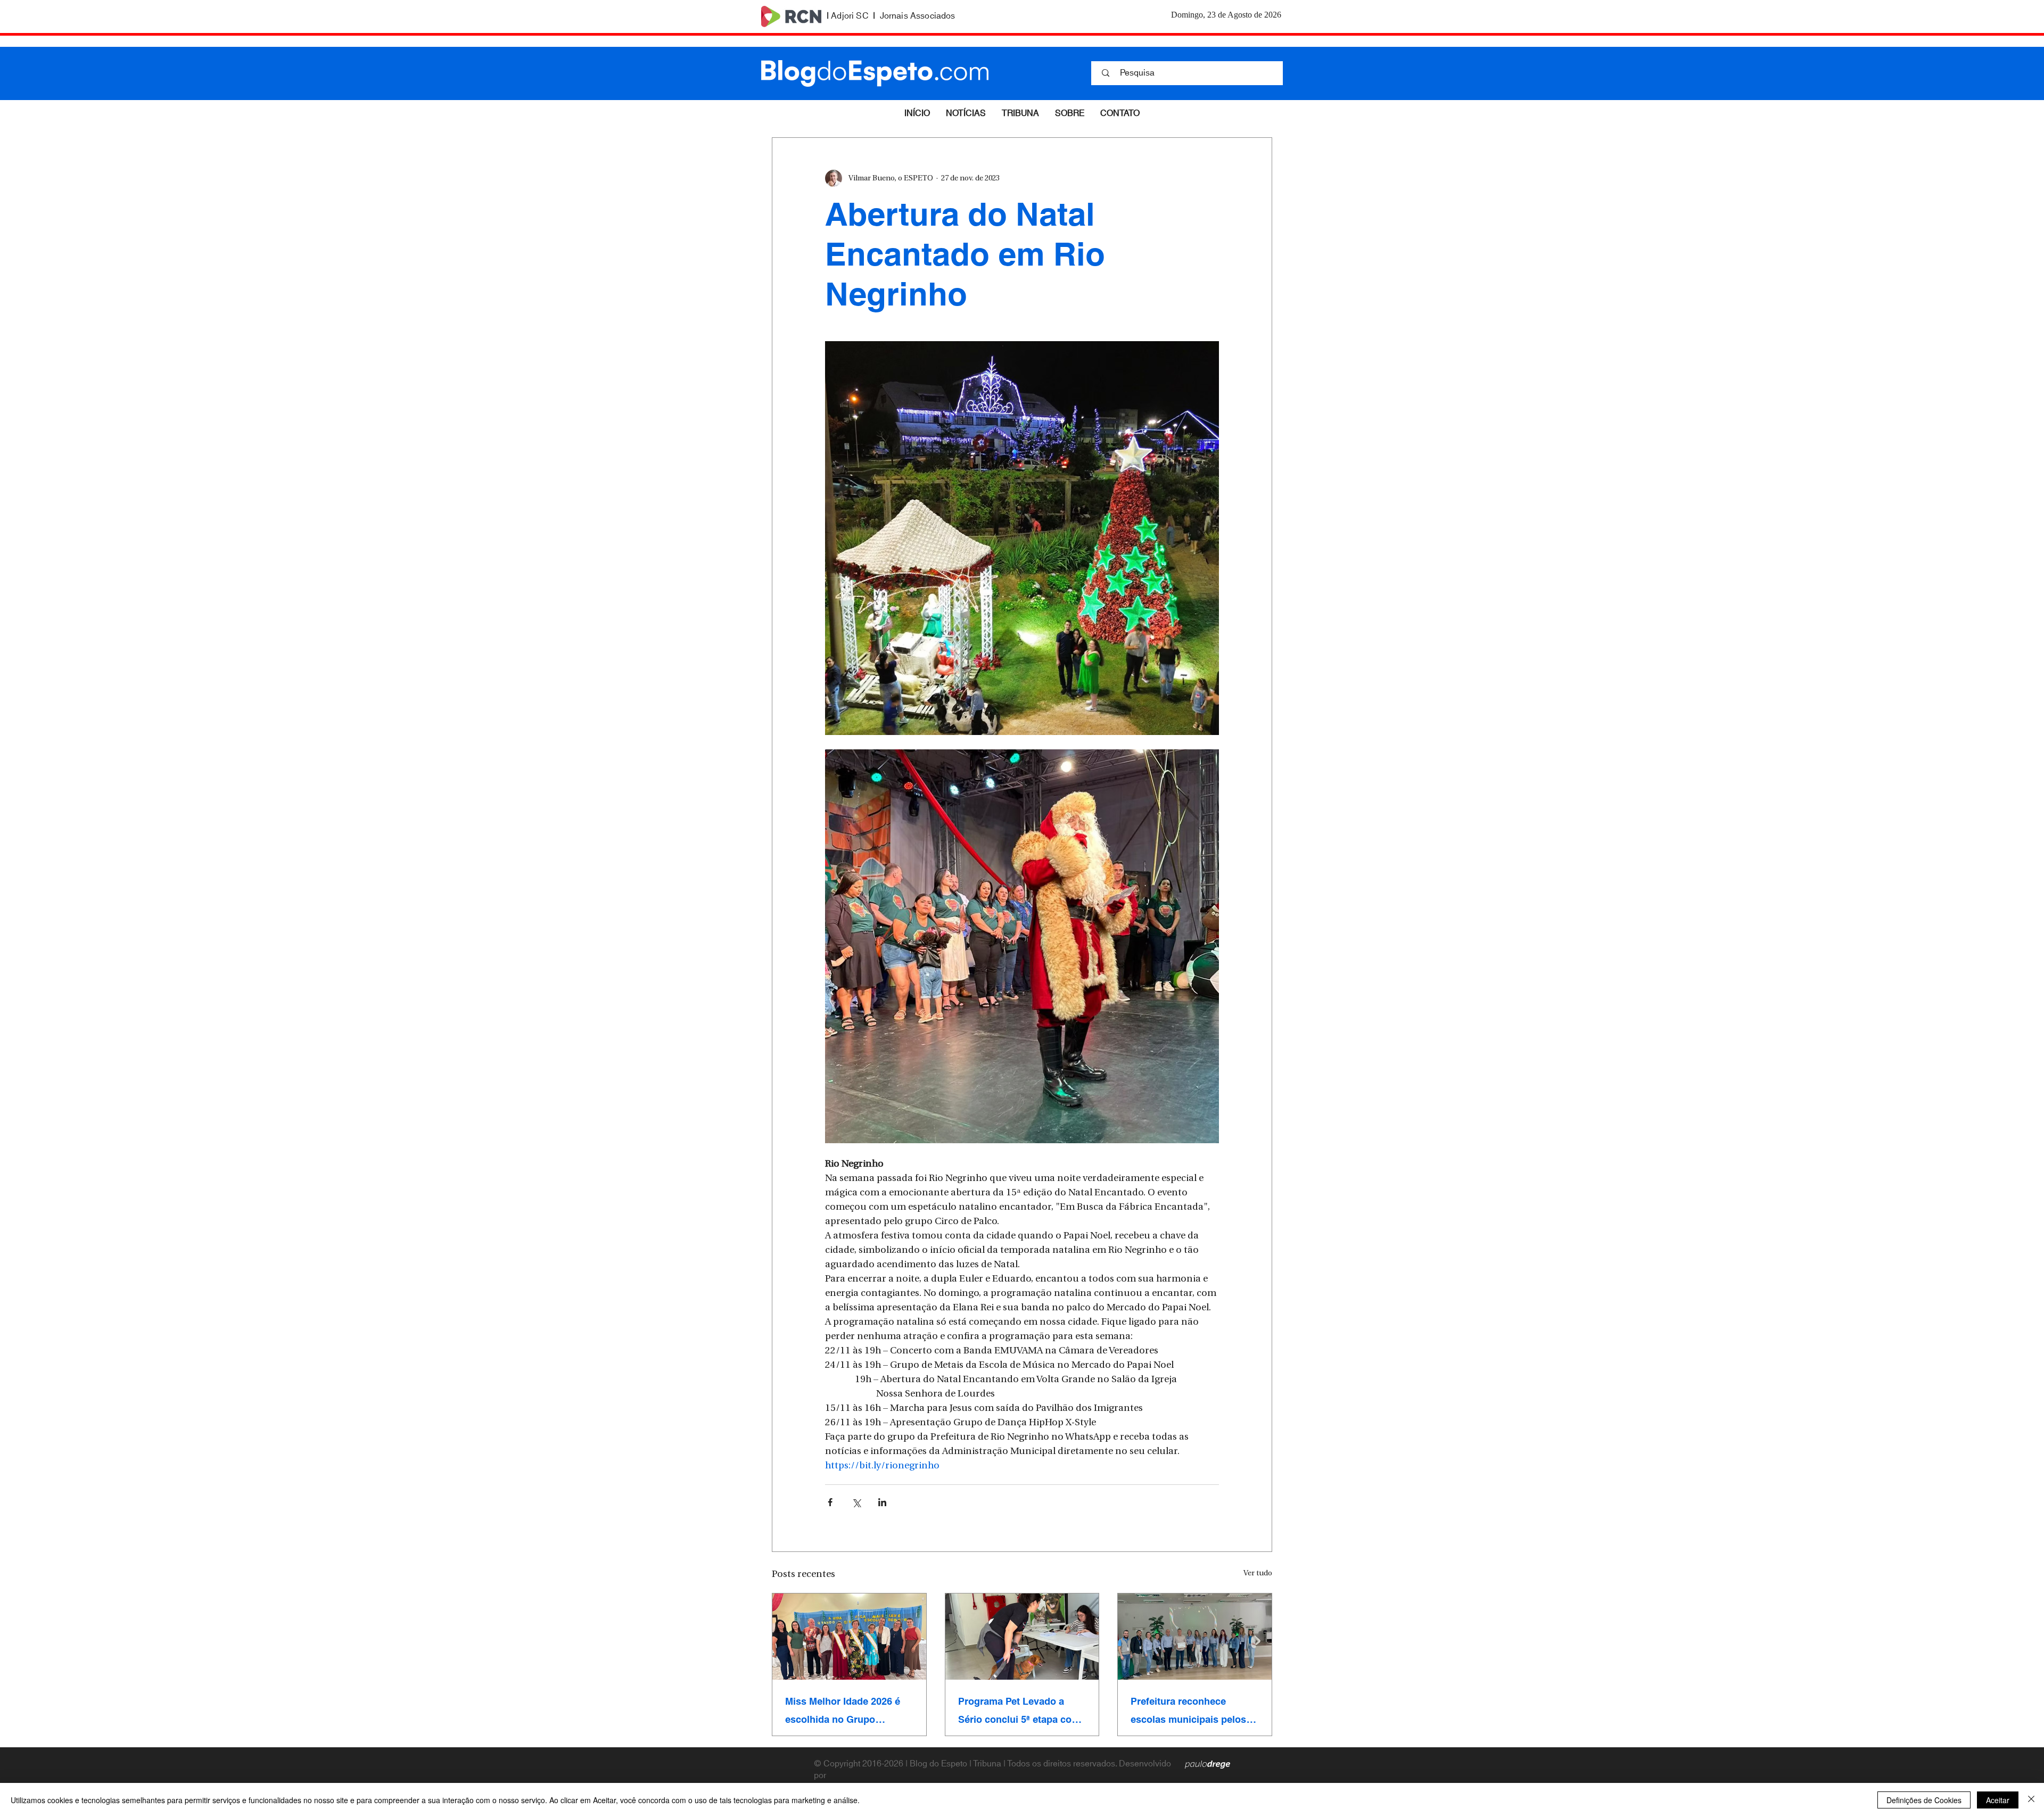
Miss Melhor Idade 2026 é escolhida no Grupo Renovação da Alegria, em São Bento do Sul (845, 1711)
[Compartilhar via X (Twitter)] (856, 1502)
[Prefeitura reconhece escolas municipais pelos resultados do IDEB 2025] (1195, 1637)
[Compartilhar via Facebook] (830, 1502)
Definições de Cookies (1924, 1800)
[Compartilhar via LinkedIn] (882, 1502)
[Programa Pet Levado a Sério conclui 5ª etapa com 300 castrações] (1022, 1637)
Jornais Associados (918, 16)
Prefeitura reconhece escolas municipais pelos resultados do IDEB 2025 (1188, 1711)
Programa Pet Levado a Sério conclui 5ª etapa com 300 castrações (1019, 1711)
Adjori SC (850, 16)
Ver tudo (1258, 1574)
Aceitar (1998, 1800)
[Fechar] (2031, 1800)
